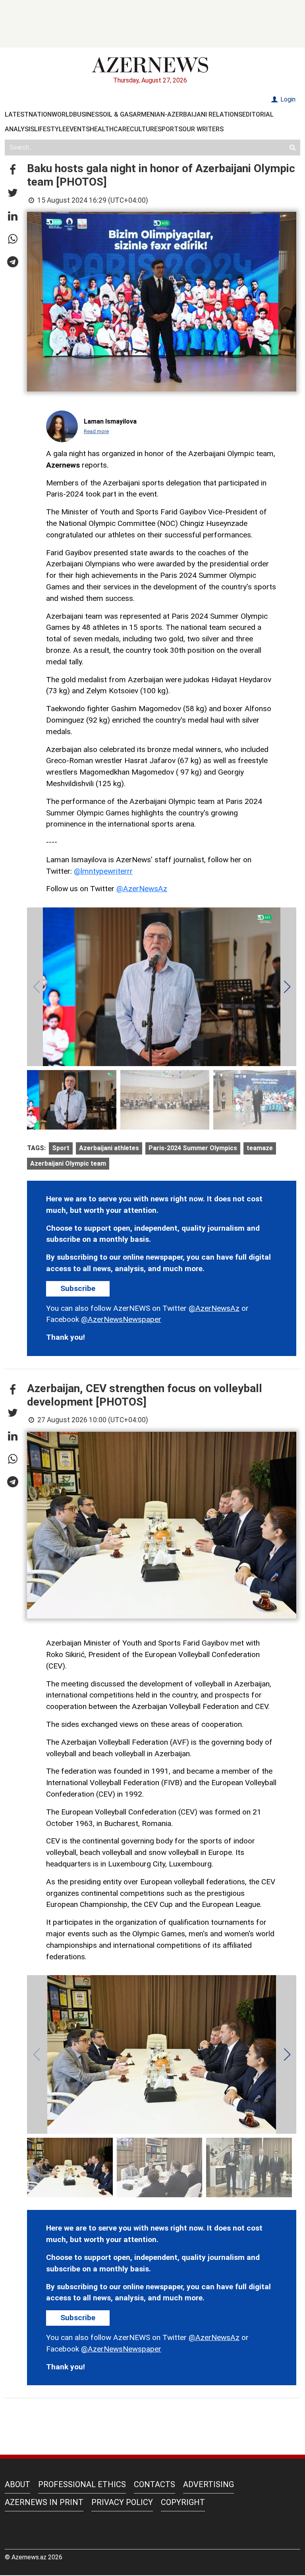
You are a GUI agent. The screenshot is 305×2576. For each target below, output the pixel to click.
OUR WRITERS (203, 129)
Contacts (154, 2484)
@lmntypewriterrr (103, 871)
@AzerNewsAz (142, 889)
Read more (96, 431)
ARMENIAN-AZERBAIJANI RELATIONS (187, 114)
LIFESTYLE (50, 129)
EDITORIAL (258, 114)
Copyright (183, 2502)
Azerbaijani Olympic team (68, 1163)
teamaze (260, 1148)
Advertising (208, 2484)
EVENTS (78, 129)
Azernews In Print (44, 2502)
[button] (13, 170)
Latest (17, 114)
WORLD (62, 114)
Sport (61, 1148)
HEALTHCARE (110, 129)
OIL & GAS (118, 114)
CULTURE (144, 129)
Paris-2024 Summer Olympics (193, 1148)
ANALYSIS (19, 129)
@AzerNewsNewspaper (121, 1319)
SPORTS (170, 129)
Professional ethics (82, 2484)
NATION (40, 114)
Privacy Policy (122, 2502)
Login (287, 99)
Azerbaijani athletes (109, 1148)
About (17, 2484)
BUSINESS (88, 114)
